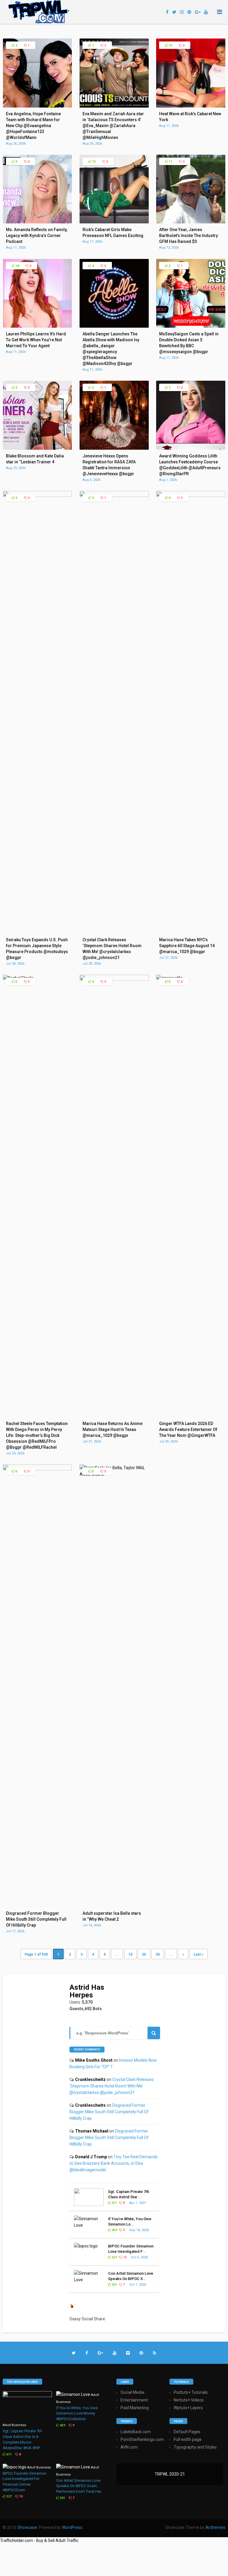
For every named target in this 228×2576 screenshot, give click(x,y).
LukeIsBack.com (136, 2432)
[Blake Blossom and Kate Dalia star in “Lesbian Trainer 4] (38, 448)
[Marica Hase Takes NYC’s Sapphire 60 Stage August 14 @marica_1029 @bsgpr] (191, 495)
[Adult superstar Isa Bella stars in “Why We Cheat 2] (114, 1474)
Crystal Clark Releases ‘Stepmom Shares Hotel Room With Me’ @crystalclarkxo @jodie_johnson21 (112, 2086)
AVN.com (129, 2447)
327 (114, 2257)
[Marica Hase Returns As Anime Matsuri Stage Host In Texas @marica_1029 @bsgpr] (114, 979)
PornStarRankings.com (142, 2439)
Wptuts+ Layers (188, 2408)
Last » (198, 1954)
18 (17, 266)
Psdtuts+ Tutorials (191, 2392)
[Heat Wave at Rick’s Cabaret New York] (191, 106)
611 (114, 2203)
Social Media (132, 2392)
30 (158, 1954)
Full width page (188, 2439)
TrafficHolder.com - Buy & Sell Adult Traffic (39, 2540)
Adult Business (14, 2425)
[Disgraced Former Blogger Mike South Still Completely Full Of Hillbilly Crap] (38, 1469)
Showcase (27, 2527)
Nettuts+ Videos (189, 2400)
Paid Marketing (135, 2408)
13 (170, 45)
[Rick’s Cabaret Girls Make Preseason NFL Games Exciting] (114, 222)
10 (130, 1954)
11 (170, 162)
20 (144, 1954)
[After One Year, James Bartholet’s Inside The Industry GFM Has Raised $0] (191, 222)
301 (114, 2285)
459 (114, 2230)
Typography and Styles (195, 2447)
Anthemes (215, 2527)
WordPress (72, 2527)
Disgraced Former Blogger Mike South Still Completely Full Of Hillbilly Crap (109, 2112)
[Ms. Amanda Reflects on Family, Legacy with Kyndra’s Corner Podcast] (38, 222)
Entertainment (134, 2400)
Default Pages (187, 2432)
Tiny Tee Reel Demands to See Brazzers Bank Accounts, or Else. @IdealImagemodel (114, 2163)
